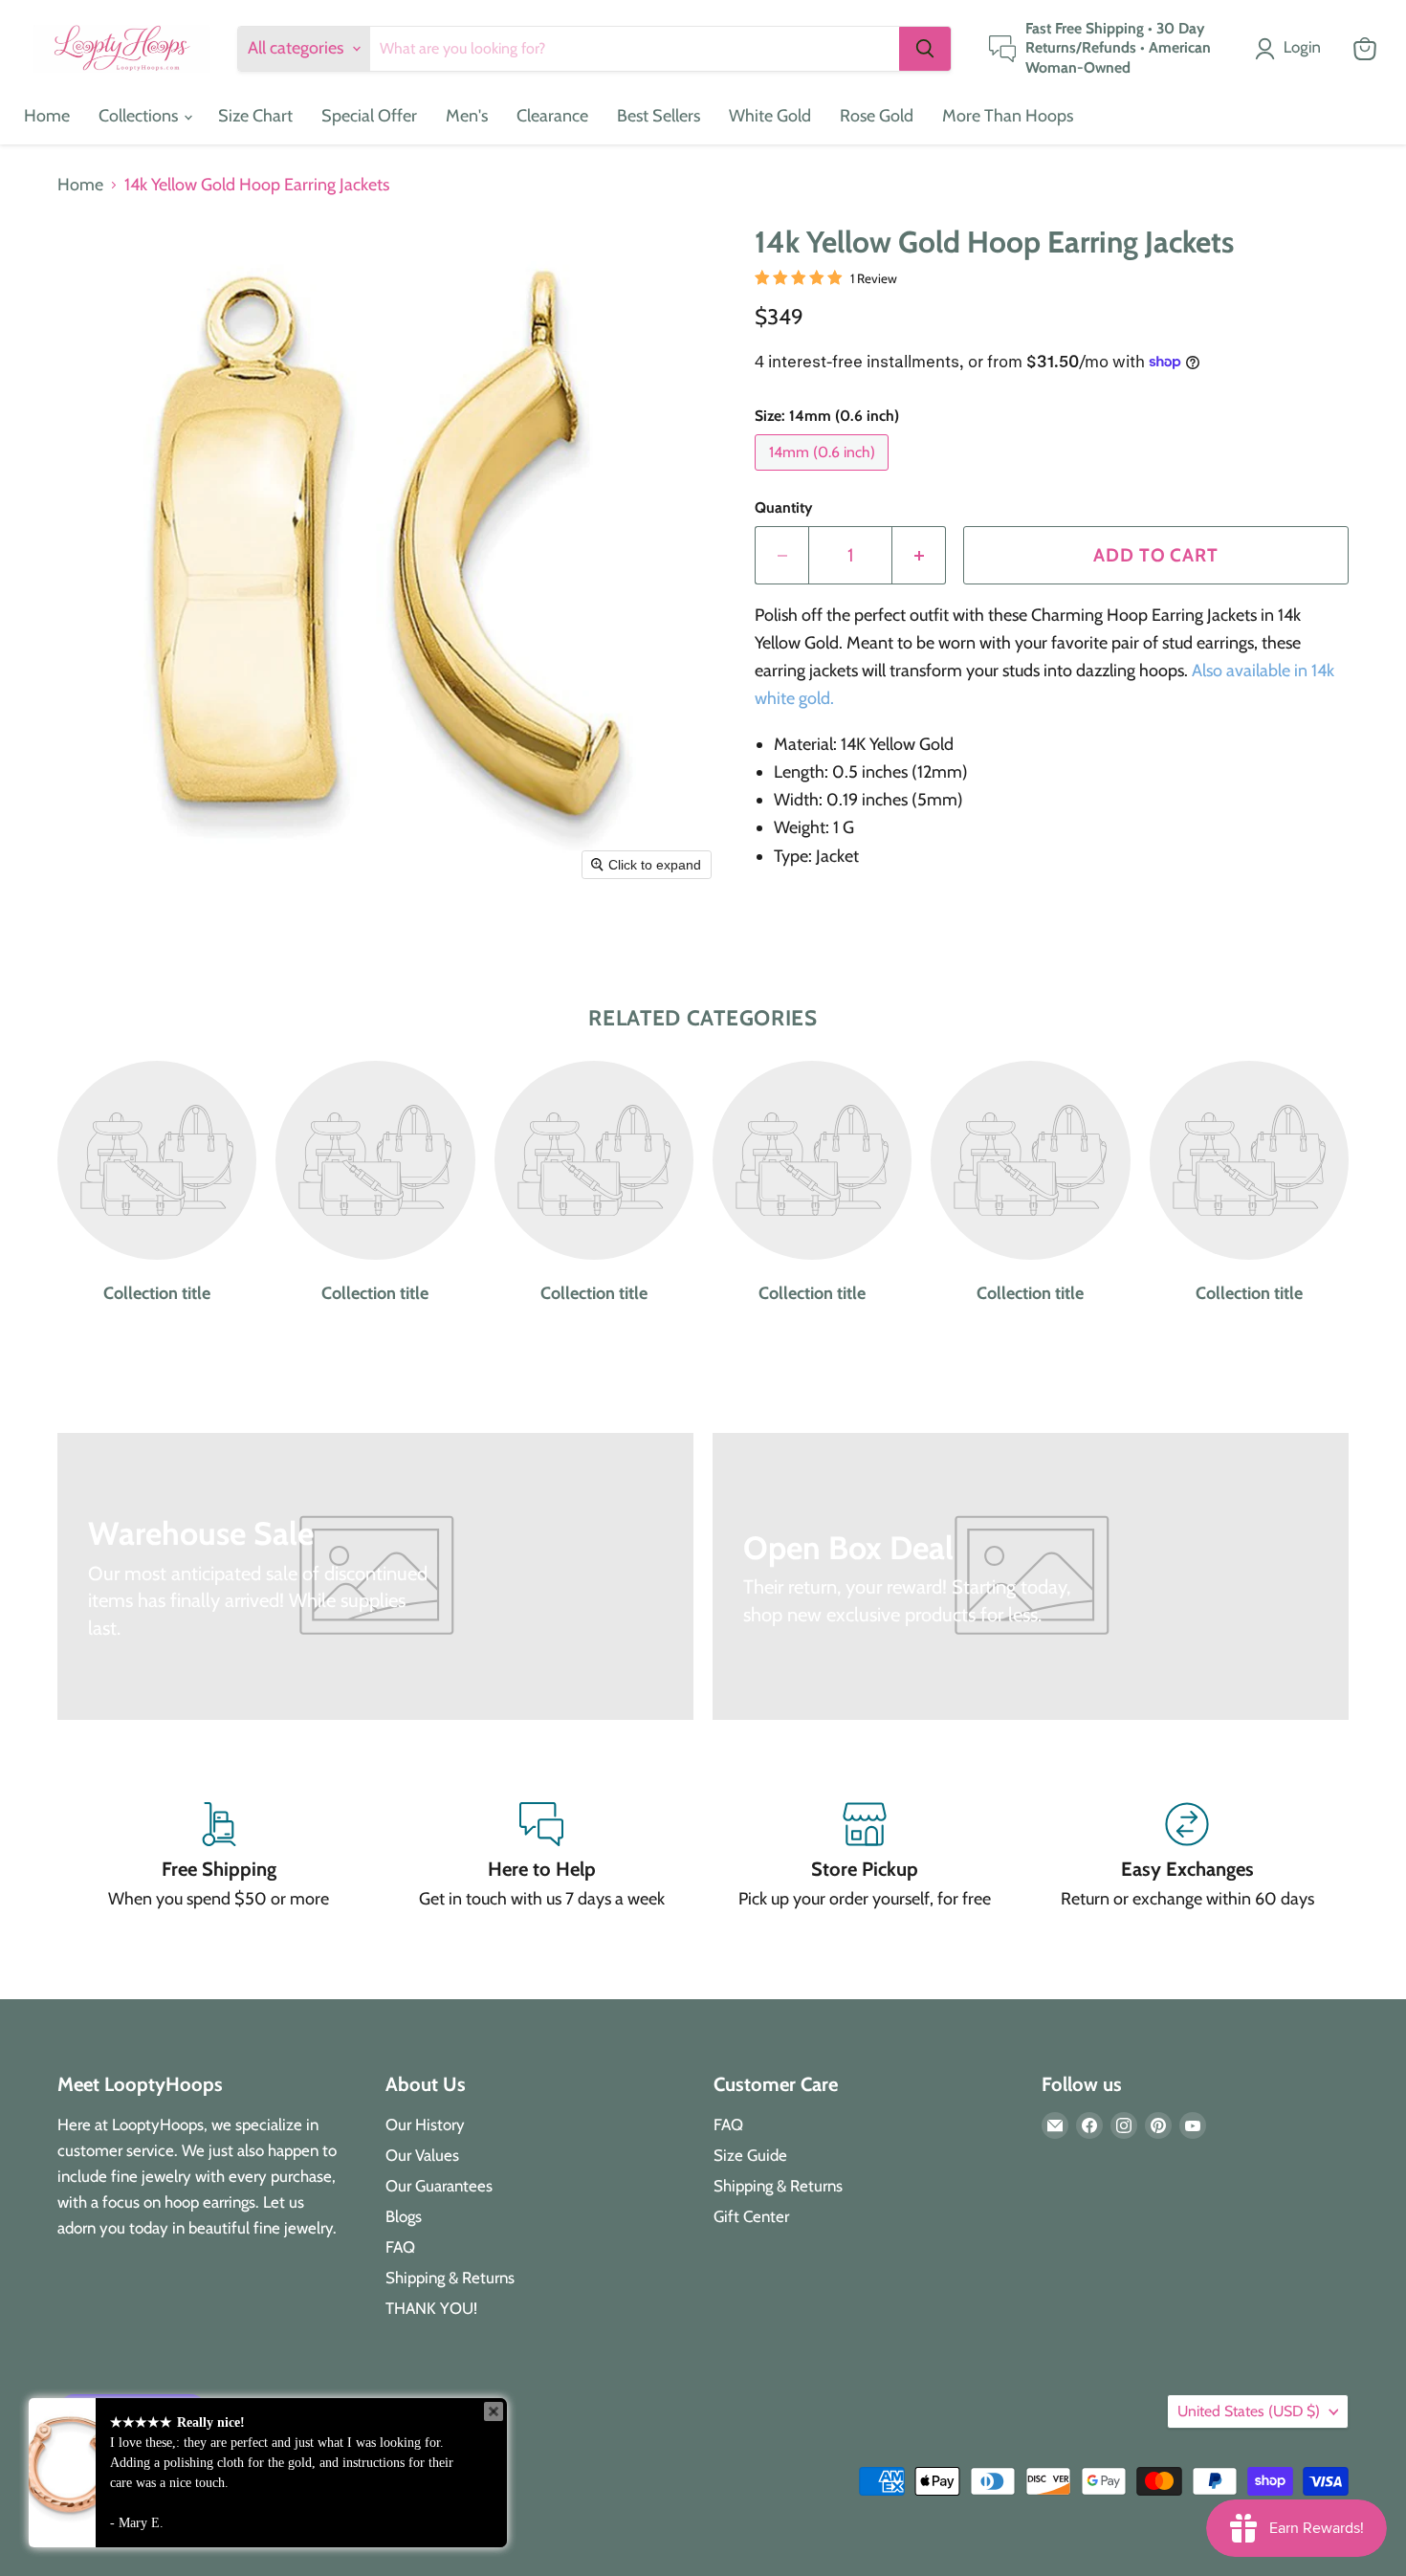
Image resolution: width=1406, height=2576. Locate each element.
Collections (140, 116)
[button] (1292, 49)
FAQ (400, 2247)
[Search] (925, 49)
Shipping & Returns (450, 2278)
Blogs (404, 2216)
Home (47, 116)
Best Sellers (659, 116)
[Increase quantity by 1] (919, 555)
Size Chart (255, 116)
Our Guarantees (439, 2186)
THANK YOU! (431, 2308)
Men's (467, 116)
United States (1249, 2411)
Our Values (422, 2155)
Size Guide (750, 2155)
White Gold (770, 116)
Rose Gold (877, 116)
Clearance (552, 116)
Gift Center (751, 2216)
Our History (425, 2125)
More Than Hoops (1008, 116)
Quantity (783, 508)
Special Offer (369, 116)
